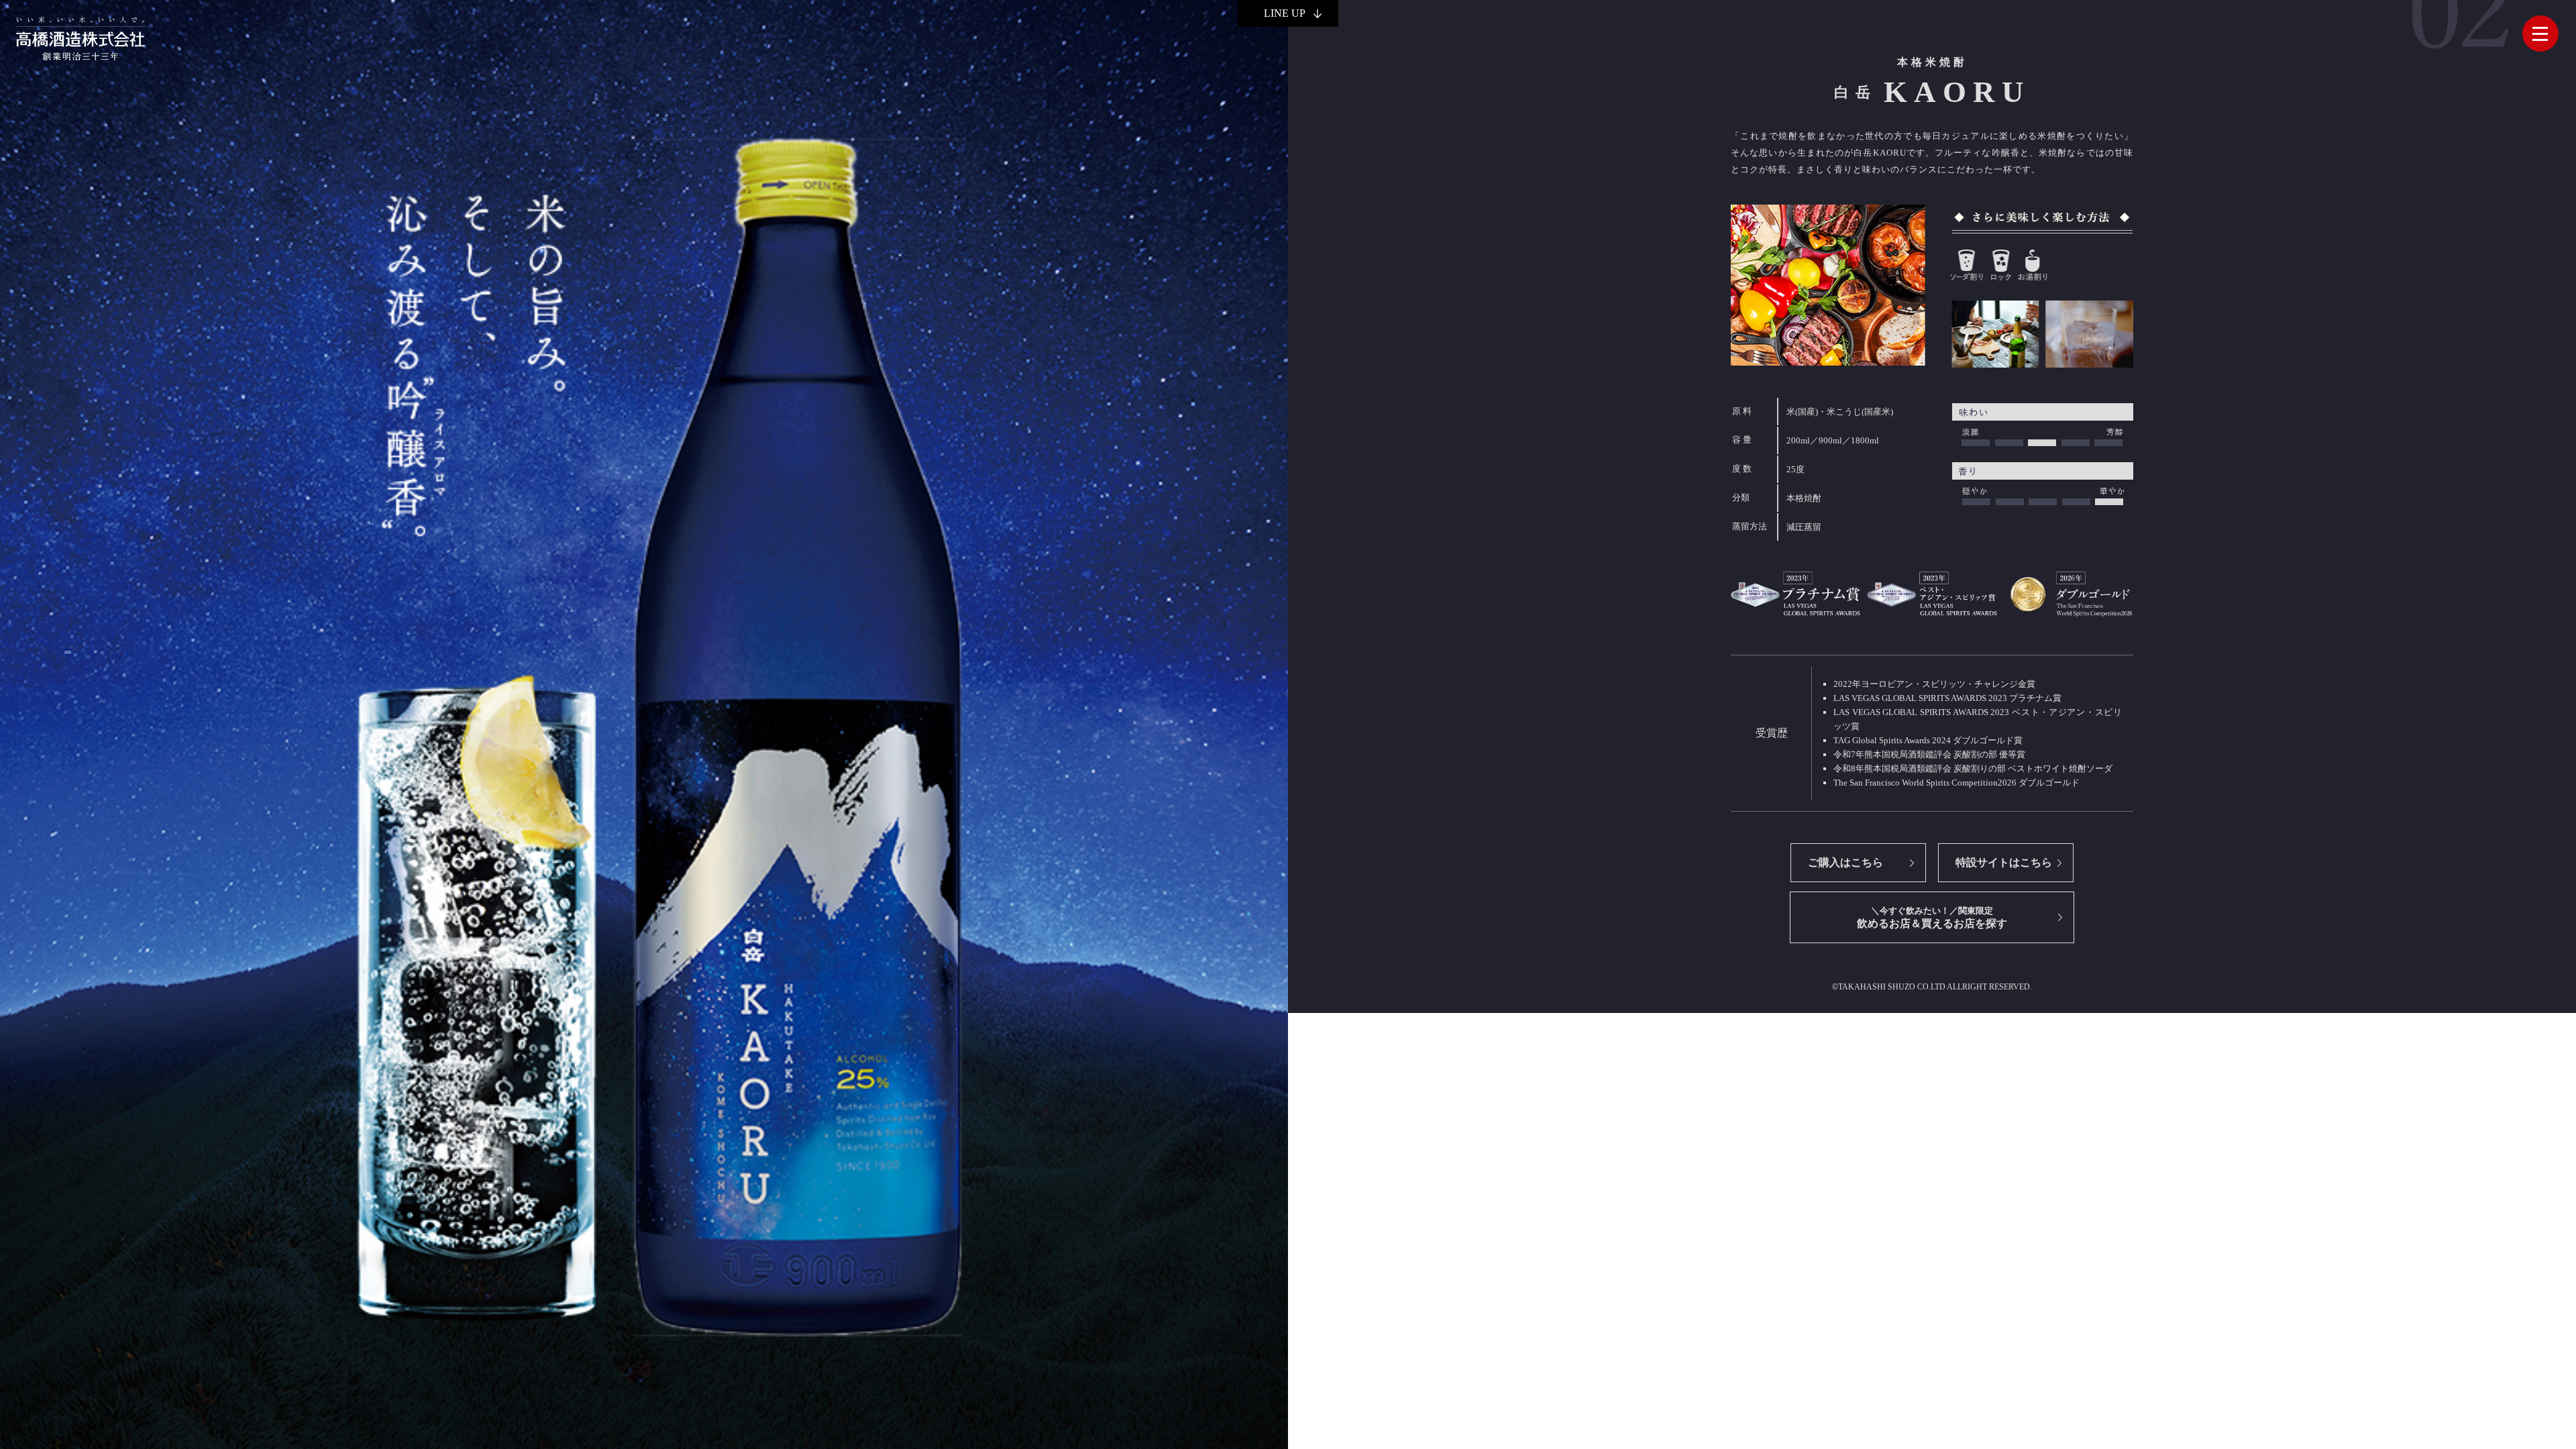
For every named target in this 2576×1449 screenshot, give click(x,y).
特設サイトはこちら (2004, 862)
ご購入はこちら (1845, 862)
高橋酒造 (80, 38)
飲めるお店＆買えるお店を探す (1932, 917)
